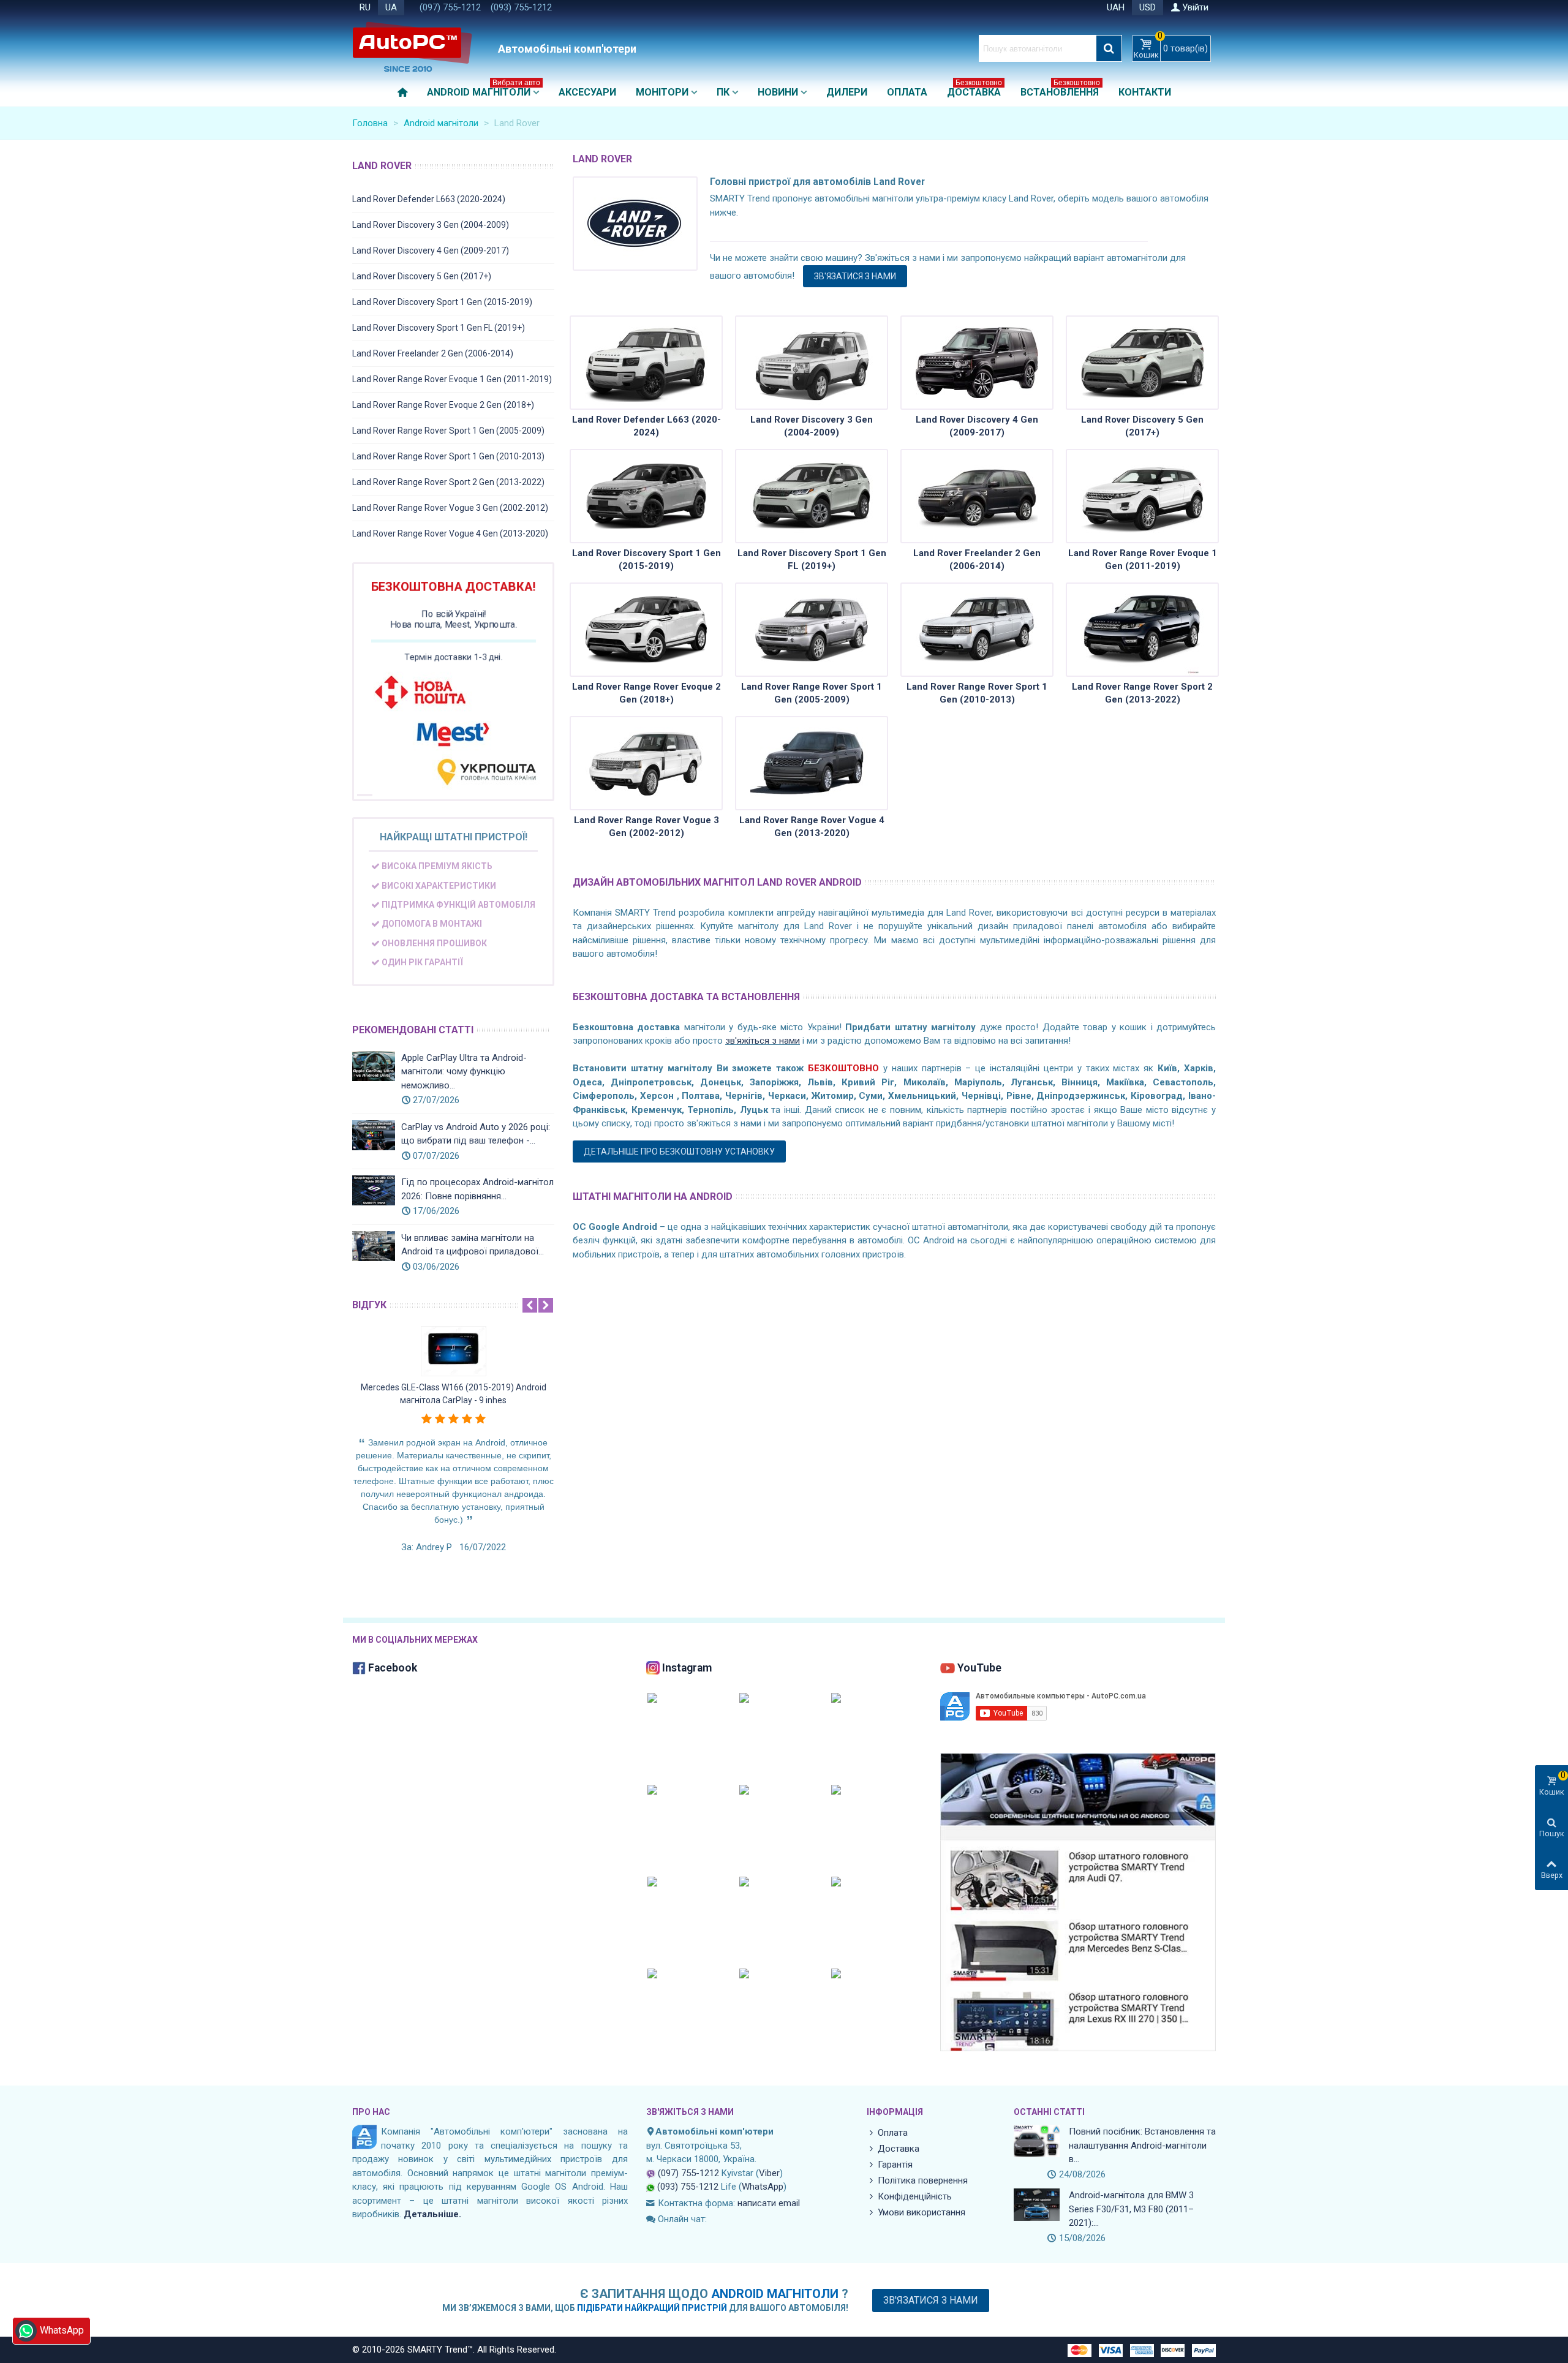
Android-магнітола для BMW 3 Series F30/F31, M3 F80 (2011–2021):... (1131, 2209)
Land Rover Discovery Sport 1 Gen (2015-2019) (442, 302)
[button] (530, 1305)
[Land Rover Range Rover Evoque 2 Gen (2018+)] (646, 630)
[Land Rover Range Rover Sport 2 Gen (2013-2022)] (1142, 630)
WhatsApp (763, 2187)
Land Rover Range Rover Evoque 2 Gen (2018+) (443, 405)
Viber (769, 2173)
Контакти (1145, 92)
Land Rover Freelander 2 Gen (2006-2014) (433, 353)
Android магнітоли (484, 90)
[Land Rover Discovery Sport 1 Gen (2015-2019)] (646, 496)
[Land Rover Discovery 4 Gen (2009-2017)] (977, 363)
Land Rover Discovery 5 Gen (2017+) (422, 276)
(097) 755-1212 (450, 7)
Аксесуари (587, 92)
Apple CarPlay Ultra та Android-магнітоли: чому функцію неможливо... (464, 1072)
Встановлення (1060, 90)
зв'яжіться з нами (763, 1041)
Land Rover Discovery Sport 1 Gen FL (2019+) (439, 328)
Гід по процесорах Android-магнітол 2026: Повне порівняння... (477, 1189)
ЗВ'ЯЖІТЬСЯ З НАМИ (690, 2112)
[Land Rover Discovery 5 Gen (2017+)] (1142, 363)
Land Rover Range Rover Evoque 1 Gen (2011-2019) (452, 379)
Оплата (907, 92)
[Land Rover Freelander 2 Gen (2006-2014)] (977, 496)
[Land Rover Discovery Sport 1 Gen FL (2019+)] (812, 496)
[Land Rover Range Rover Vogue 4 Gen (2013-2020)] (812, 763)
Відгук (369, 1305)
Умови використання (922, 2212)
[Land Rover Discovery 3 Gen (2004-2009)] (812, 363)
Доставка (974, 90)
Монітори (662, 92)
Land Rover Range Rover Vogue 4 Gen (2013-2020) (450, 533)
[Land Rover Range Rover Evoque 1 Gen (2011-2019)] (1142, 496)
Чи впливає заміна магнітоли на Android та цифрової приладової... (473, 1245)
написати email (769, 2203)
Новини (778, 92)
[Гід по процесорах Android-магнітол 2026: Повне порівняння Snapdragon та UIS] (374, 1190)
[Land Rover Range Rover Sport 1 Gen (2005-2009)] (812, 630)
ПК (723, 92)
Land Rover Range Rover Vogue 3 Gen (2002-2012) (450, 508)
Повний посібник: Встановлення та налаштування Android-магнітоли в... (1142, 2145)
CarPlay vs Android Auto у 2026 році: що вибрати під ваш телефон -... (476, 1134)
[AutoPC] (423, 48)
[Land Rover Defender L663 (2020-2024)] (646, 363)
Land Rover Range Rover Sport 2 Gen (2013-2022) (448, 482)
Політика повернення (923, 2180)
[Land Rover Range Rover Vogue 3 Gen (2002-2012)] (646, 763)
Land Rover (382, 166)
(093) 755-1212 (521, 7)
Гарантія (895, 2165)
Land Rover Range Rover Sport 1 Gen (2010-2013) (448, 456)
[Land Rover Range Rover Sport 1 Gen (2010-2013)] (977, 630)
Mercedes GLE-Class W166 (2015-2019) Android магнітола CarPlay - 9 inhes (454, 1394)
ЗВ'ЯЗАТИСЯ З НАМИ (855, 276)
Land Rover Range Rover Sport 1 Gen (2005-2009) (448, 431)
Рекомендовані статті (413, 1030)
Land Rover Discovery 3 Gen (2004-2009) (431, 225)
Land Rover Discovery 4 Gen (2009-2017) (431, 251)
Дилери (847, 92)
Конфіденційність (915, 2196)
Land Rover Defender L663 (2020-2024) (429, 199)
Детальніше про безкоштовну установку (679, 1151)
